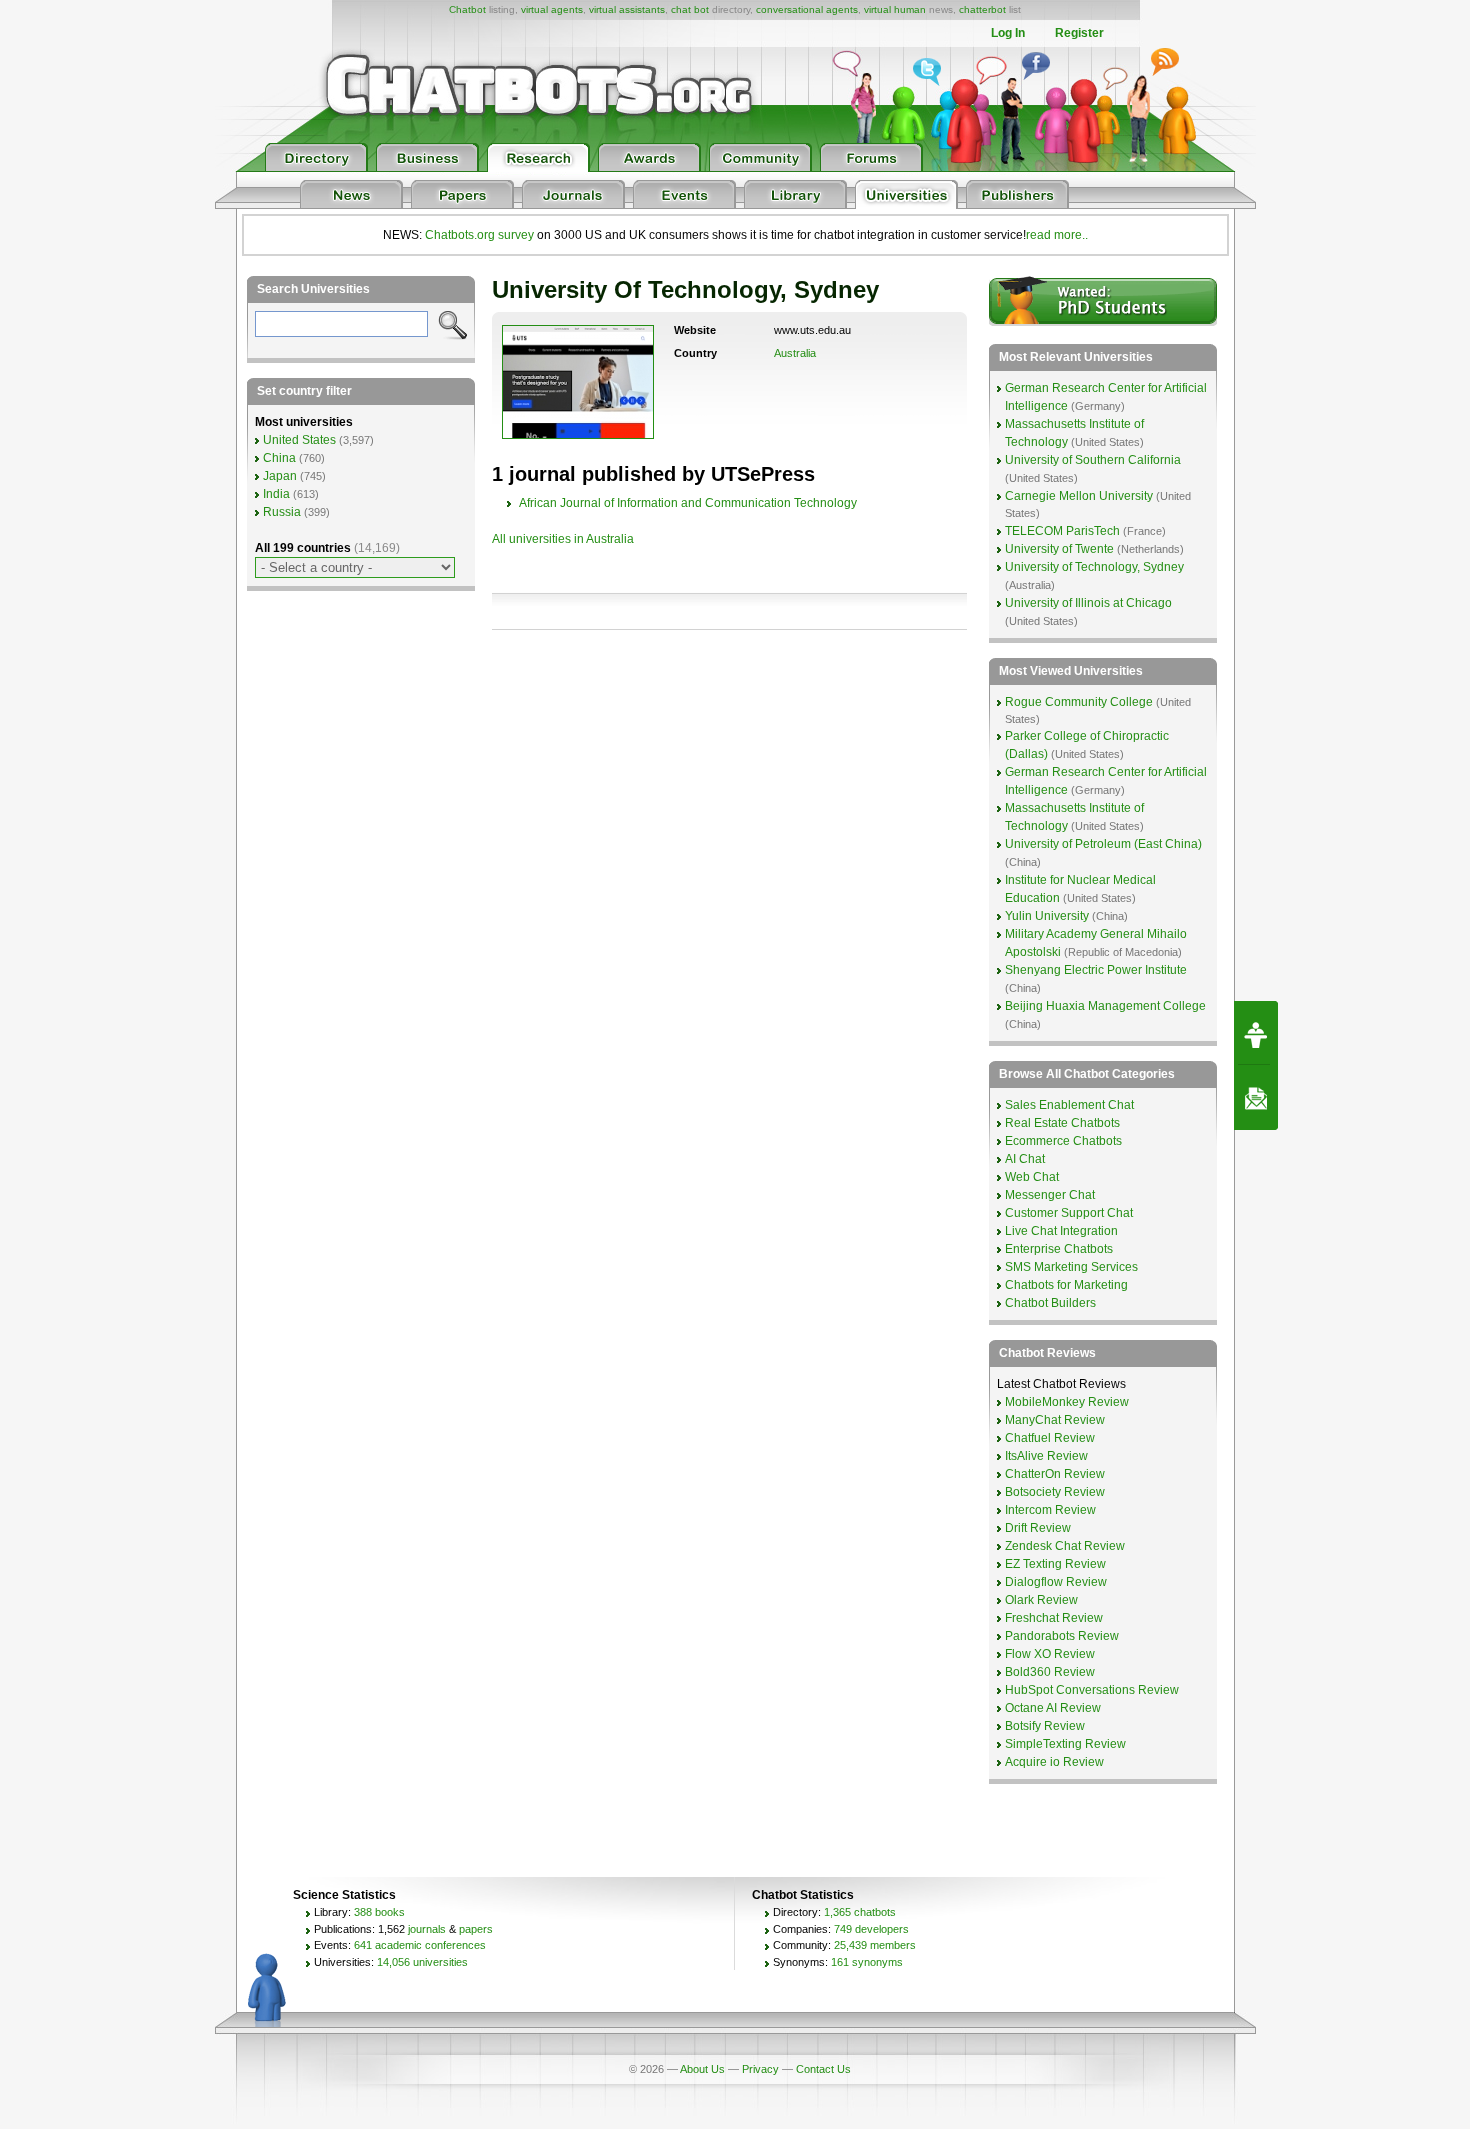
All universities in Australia (563, 539)
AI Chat (1025, 1159)
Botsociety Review (1055, 1492)
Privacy (760, 2069)
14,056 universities (422, 1962)
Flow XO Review (1050, 1654)
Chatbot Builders (1050, 1303)
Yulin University (1047, 916)
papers (476, 1929)
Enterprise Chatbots (1059, 1249)
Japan (280, 476)
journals (427, 1929)
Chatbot (467, 9)
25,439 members (875, 1945)
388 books (379, 1912)
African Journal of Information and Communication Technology (688, 503)
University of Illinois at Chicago (1088, 603)
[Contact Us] (1256, 1098)
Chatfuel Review (1050, 1438)
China (279, 458)
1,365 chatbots (860, 1912)
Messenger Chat (1050, 1195)
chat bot (690, 9)
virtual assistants (627, 9)
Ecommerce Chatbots (1063, 1141)
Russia (282, 512)
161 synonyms (867, 1962)
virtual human (895, 9)
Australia (795, 353)
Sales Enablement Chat (1069, 1105)
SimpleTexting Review (1065, 1744)
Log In (1008, 33)
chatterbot (982, 9)
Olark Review (1041, 1600)
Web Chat (1032, 1177)
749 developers (871, 1929)
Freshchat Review (1054, 1618)
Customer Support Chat (1069, 1213)
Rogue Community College (1079, 702)
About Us (702, 2069)
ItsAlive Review (1046, 1456)
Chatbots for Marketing (1066, 1285)
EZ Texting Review (1055, 1564)
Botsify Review (1045, 1726)
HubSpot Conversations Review (1092, 1690)
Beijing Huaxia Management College (1105, 1006)
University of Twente (1059, 549)
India (276, 494)
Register (1079, 33)
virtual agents (552, 9)
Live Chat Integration (1061, 1231)
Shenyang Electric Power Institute (1096, 970)
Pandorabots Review (1062, 1636)
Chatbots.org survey (479, 235)
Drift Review (1038, 1528)
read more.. (1057, 235)
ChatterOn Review (1055, 1474)
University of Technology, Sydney (1094, 567)
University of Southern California (1093, 460)
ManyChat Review (1055, 1420)
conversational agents (807, 9)
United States (299, 440)
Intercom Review (1050, 1510)
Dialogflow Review (1056, 1582)
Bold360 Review (1050, 1672)
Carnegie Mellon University (1079, 496)
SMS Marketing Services (1071, 1267)
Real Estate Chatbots (1062, 1123)
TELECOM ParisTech (1062, 531)
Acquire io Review (1054, 1762)
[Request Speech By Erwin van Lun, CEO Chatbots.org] (1256, 1033)
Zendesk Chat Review (1065, 1546)
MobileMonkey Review (1067, 1402)
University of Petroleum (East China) (1103, 844)
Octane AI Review (1053, 1708)
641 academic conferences (420, 1945)
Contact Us (823, 2069)
